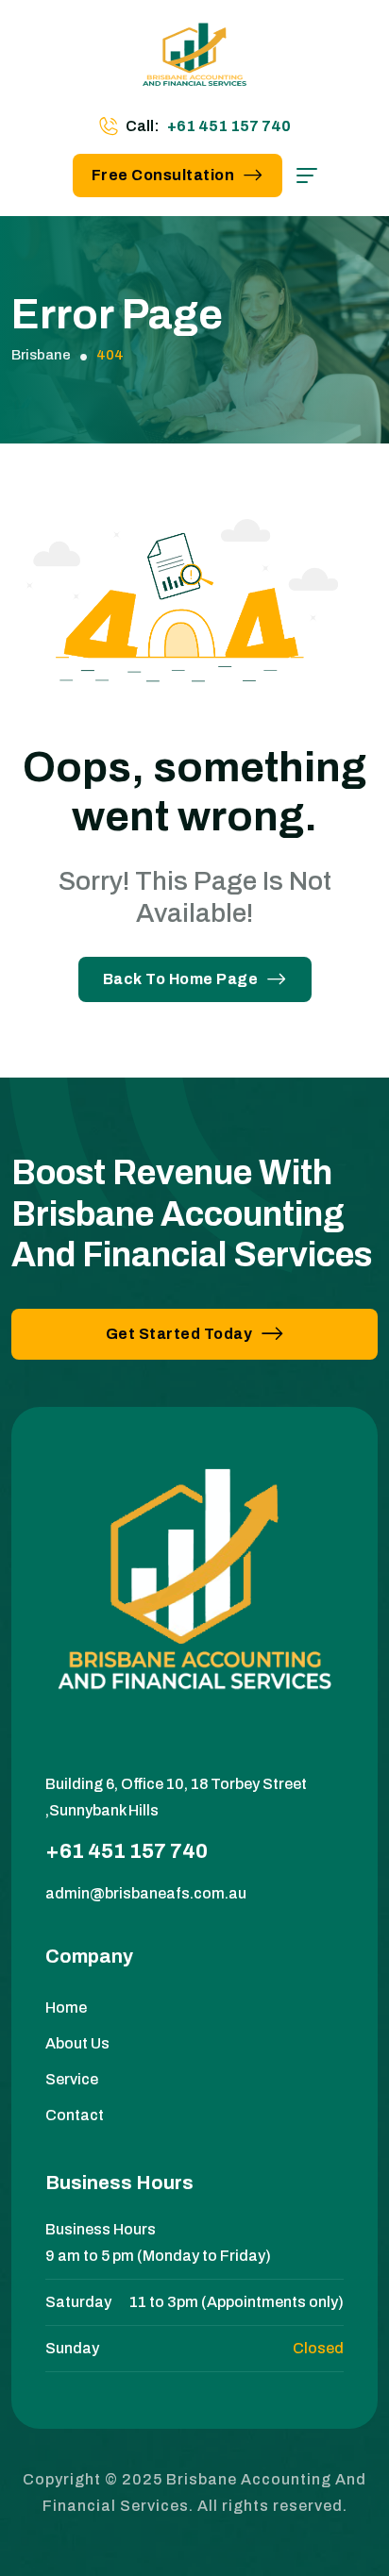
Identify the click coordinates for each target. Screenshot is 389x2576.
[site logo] (194, 61)
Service (72, 2079)
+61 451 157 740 (229, 126)
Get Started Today (179, 1334)
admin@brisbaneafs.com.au (146, 1893)
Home (66, 2007)
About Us (77, 2043)
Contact (75, 2115)
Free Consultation (163, 175)
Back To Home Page (181, 979)
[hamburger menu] (307, 176)
